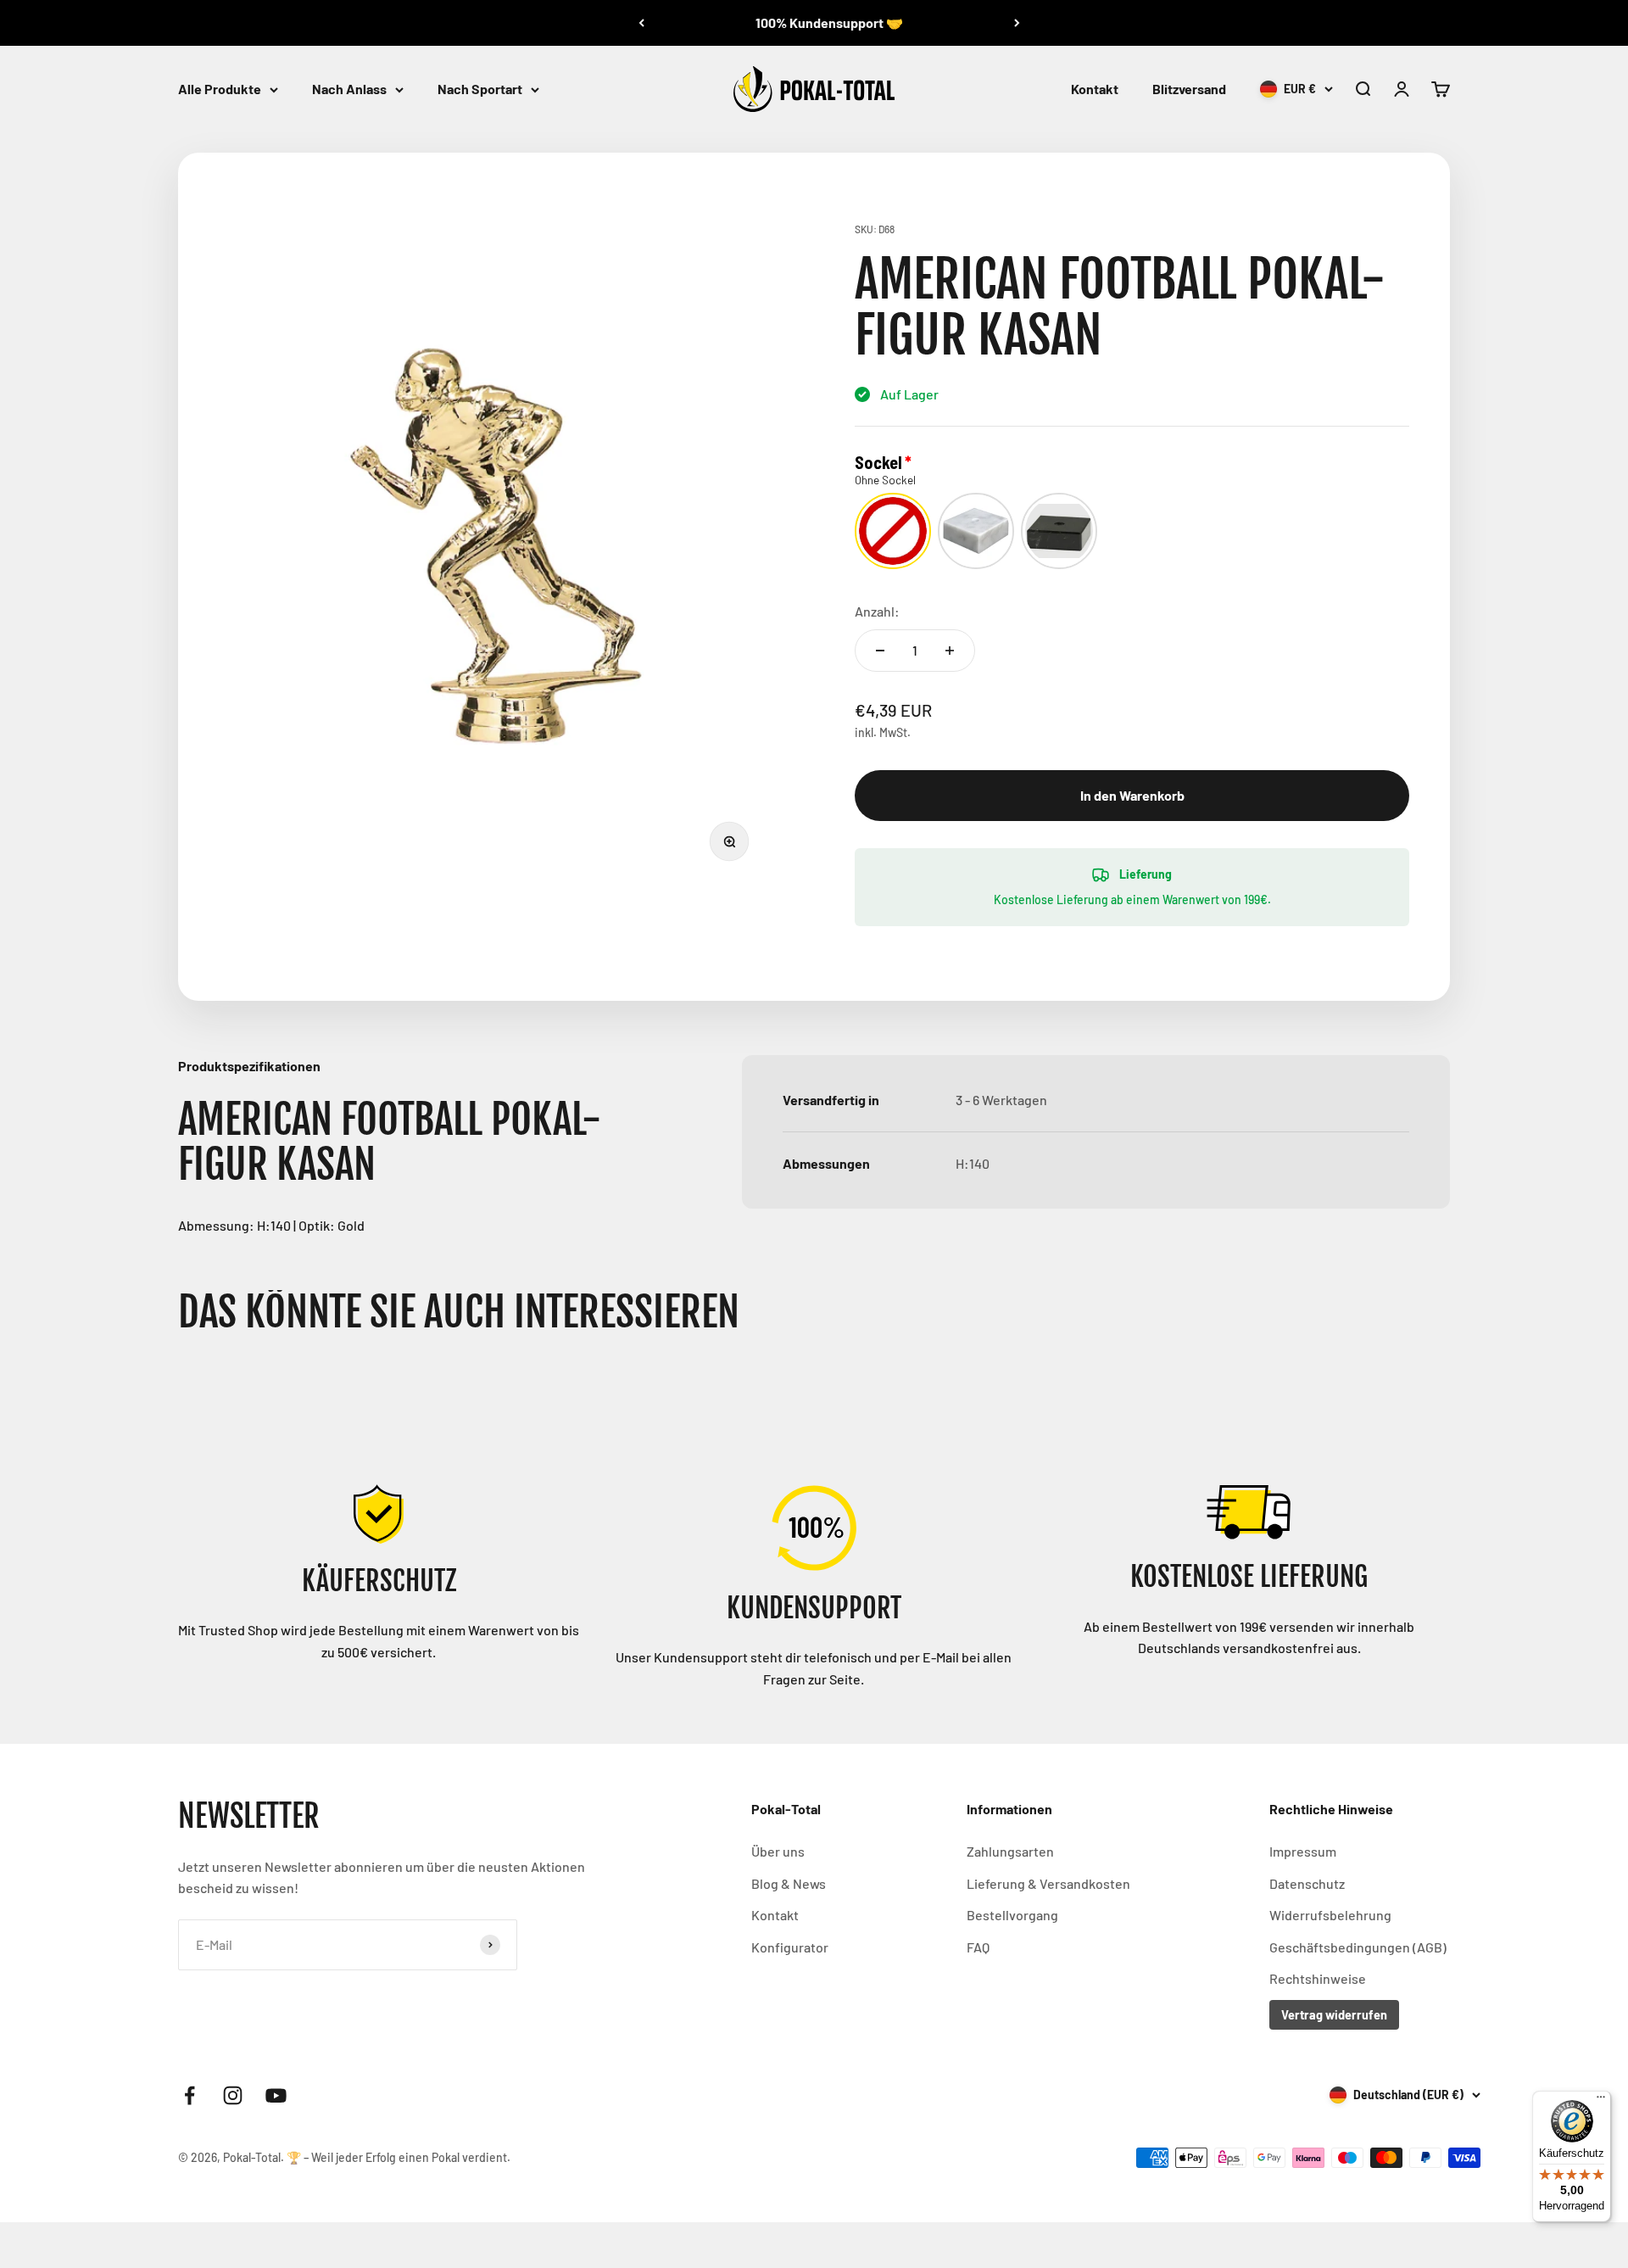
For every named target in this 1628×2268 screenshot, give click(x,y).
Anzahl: (877, 611)
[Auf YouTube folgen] (276, 2095)
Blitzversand (1189, 89)
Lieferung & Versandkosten (1048, 1883)
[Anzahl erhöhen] (950, 651)
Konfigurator (790, 1947)
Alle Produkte (220, 89)
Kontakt (1095, 89)
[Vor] (1017, 23)
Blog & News (789, 1883)
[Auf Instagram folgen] (233, 2095)
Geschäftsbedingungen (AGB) (1358, 1947)
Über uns (778, 1851)
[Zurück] (641, 23)
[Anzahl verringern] (880, 651)
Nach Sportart (480, 89)
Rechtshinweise (1318, 1978)
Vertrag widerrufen (1334, 2015)
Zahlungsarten (1010, 1851)
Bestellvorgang (1012, 1915)
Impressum (1303, 1851)
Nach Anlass (349, 89)
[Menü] (1601, 2101)
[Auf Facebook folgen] (190, 2095)
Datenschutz (1307, 1883)
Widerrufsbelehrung (1330, 1915)
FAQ (978, 1947)
